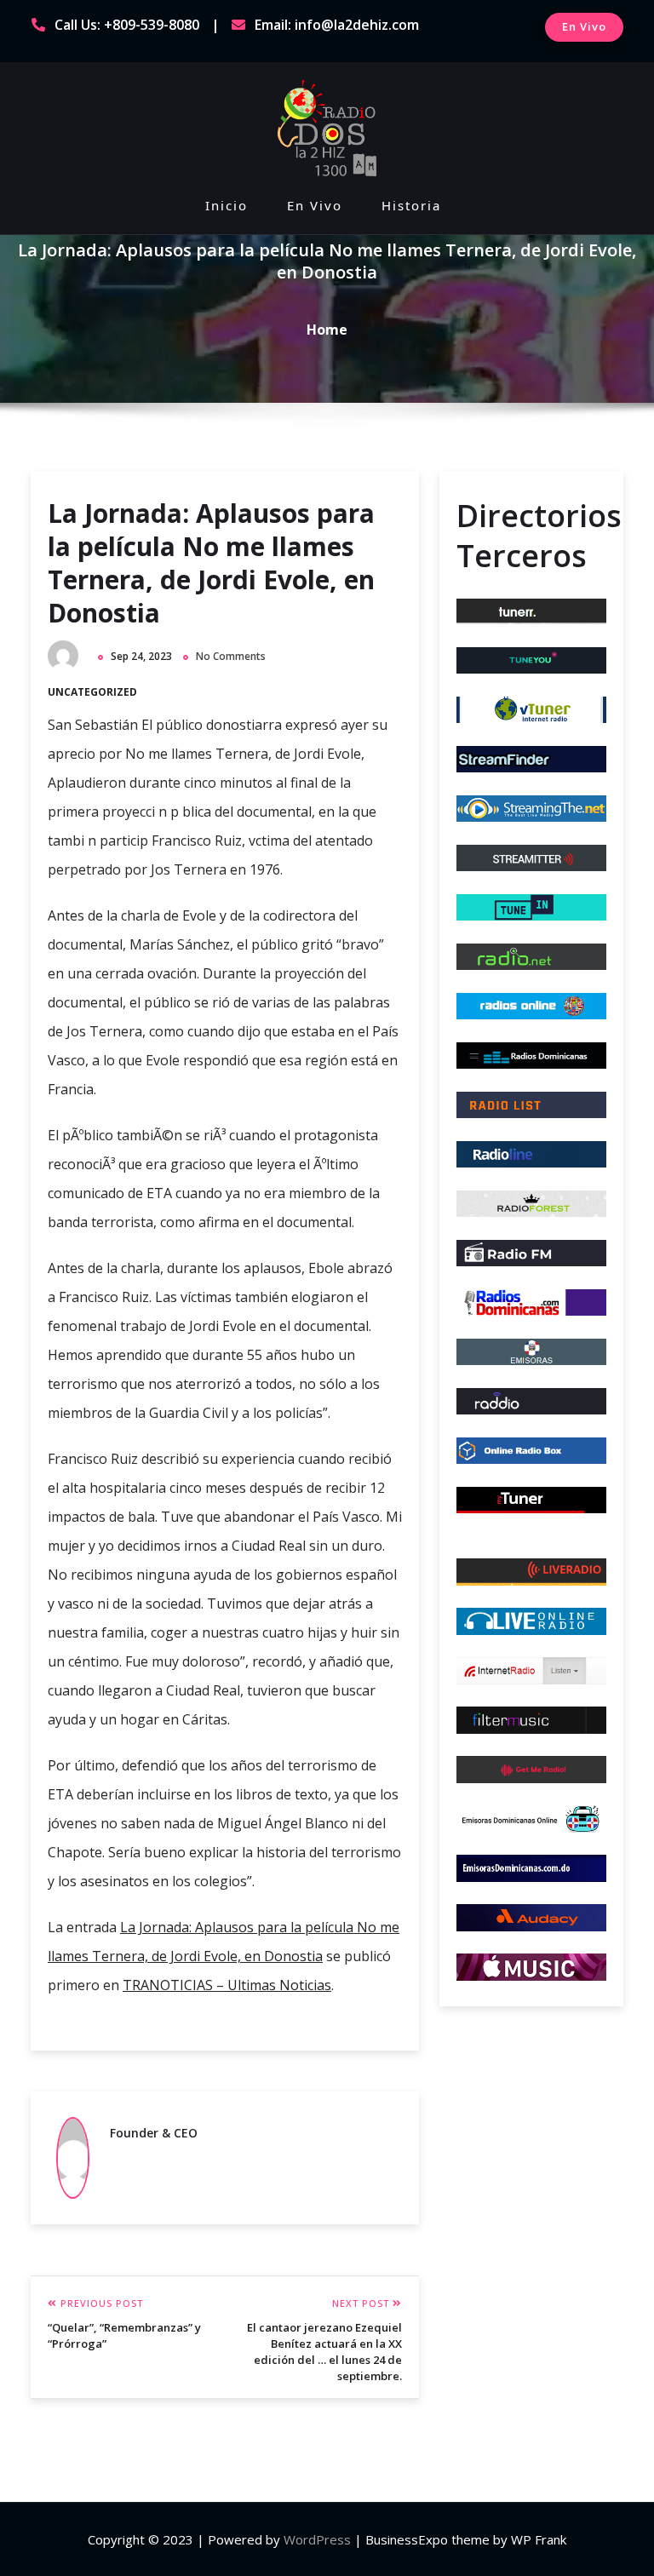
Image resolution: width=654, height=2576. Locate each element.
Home (327, 330)
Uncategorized (92, 692)
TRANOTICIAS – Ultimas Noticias (227, 1985)
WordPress (317, 2539)
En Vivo (584, 26)
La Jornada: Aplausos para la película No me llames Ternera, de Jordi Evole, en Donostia (211, 563)
